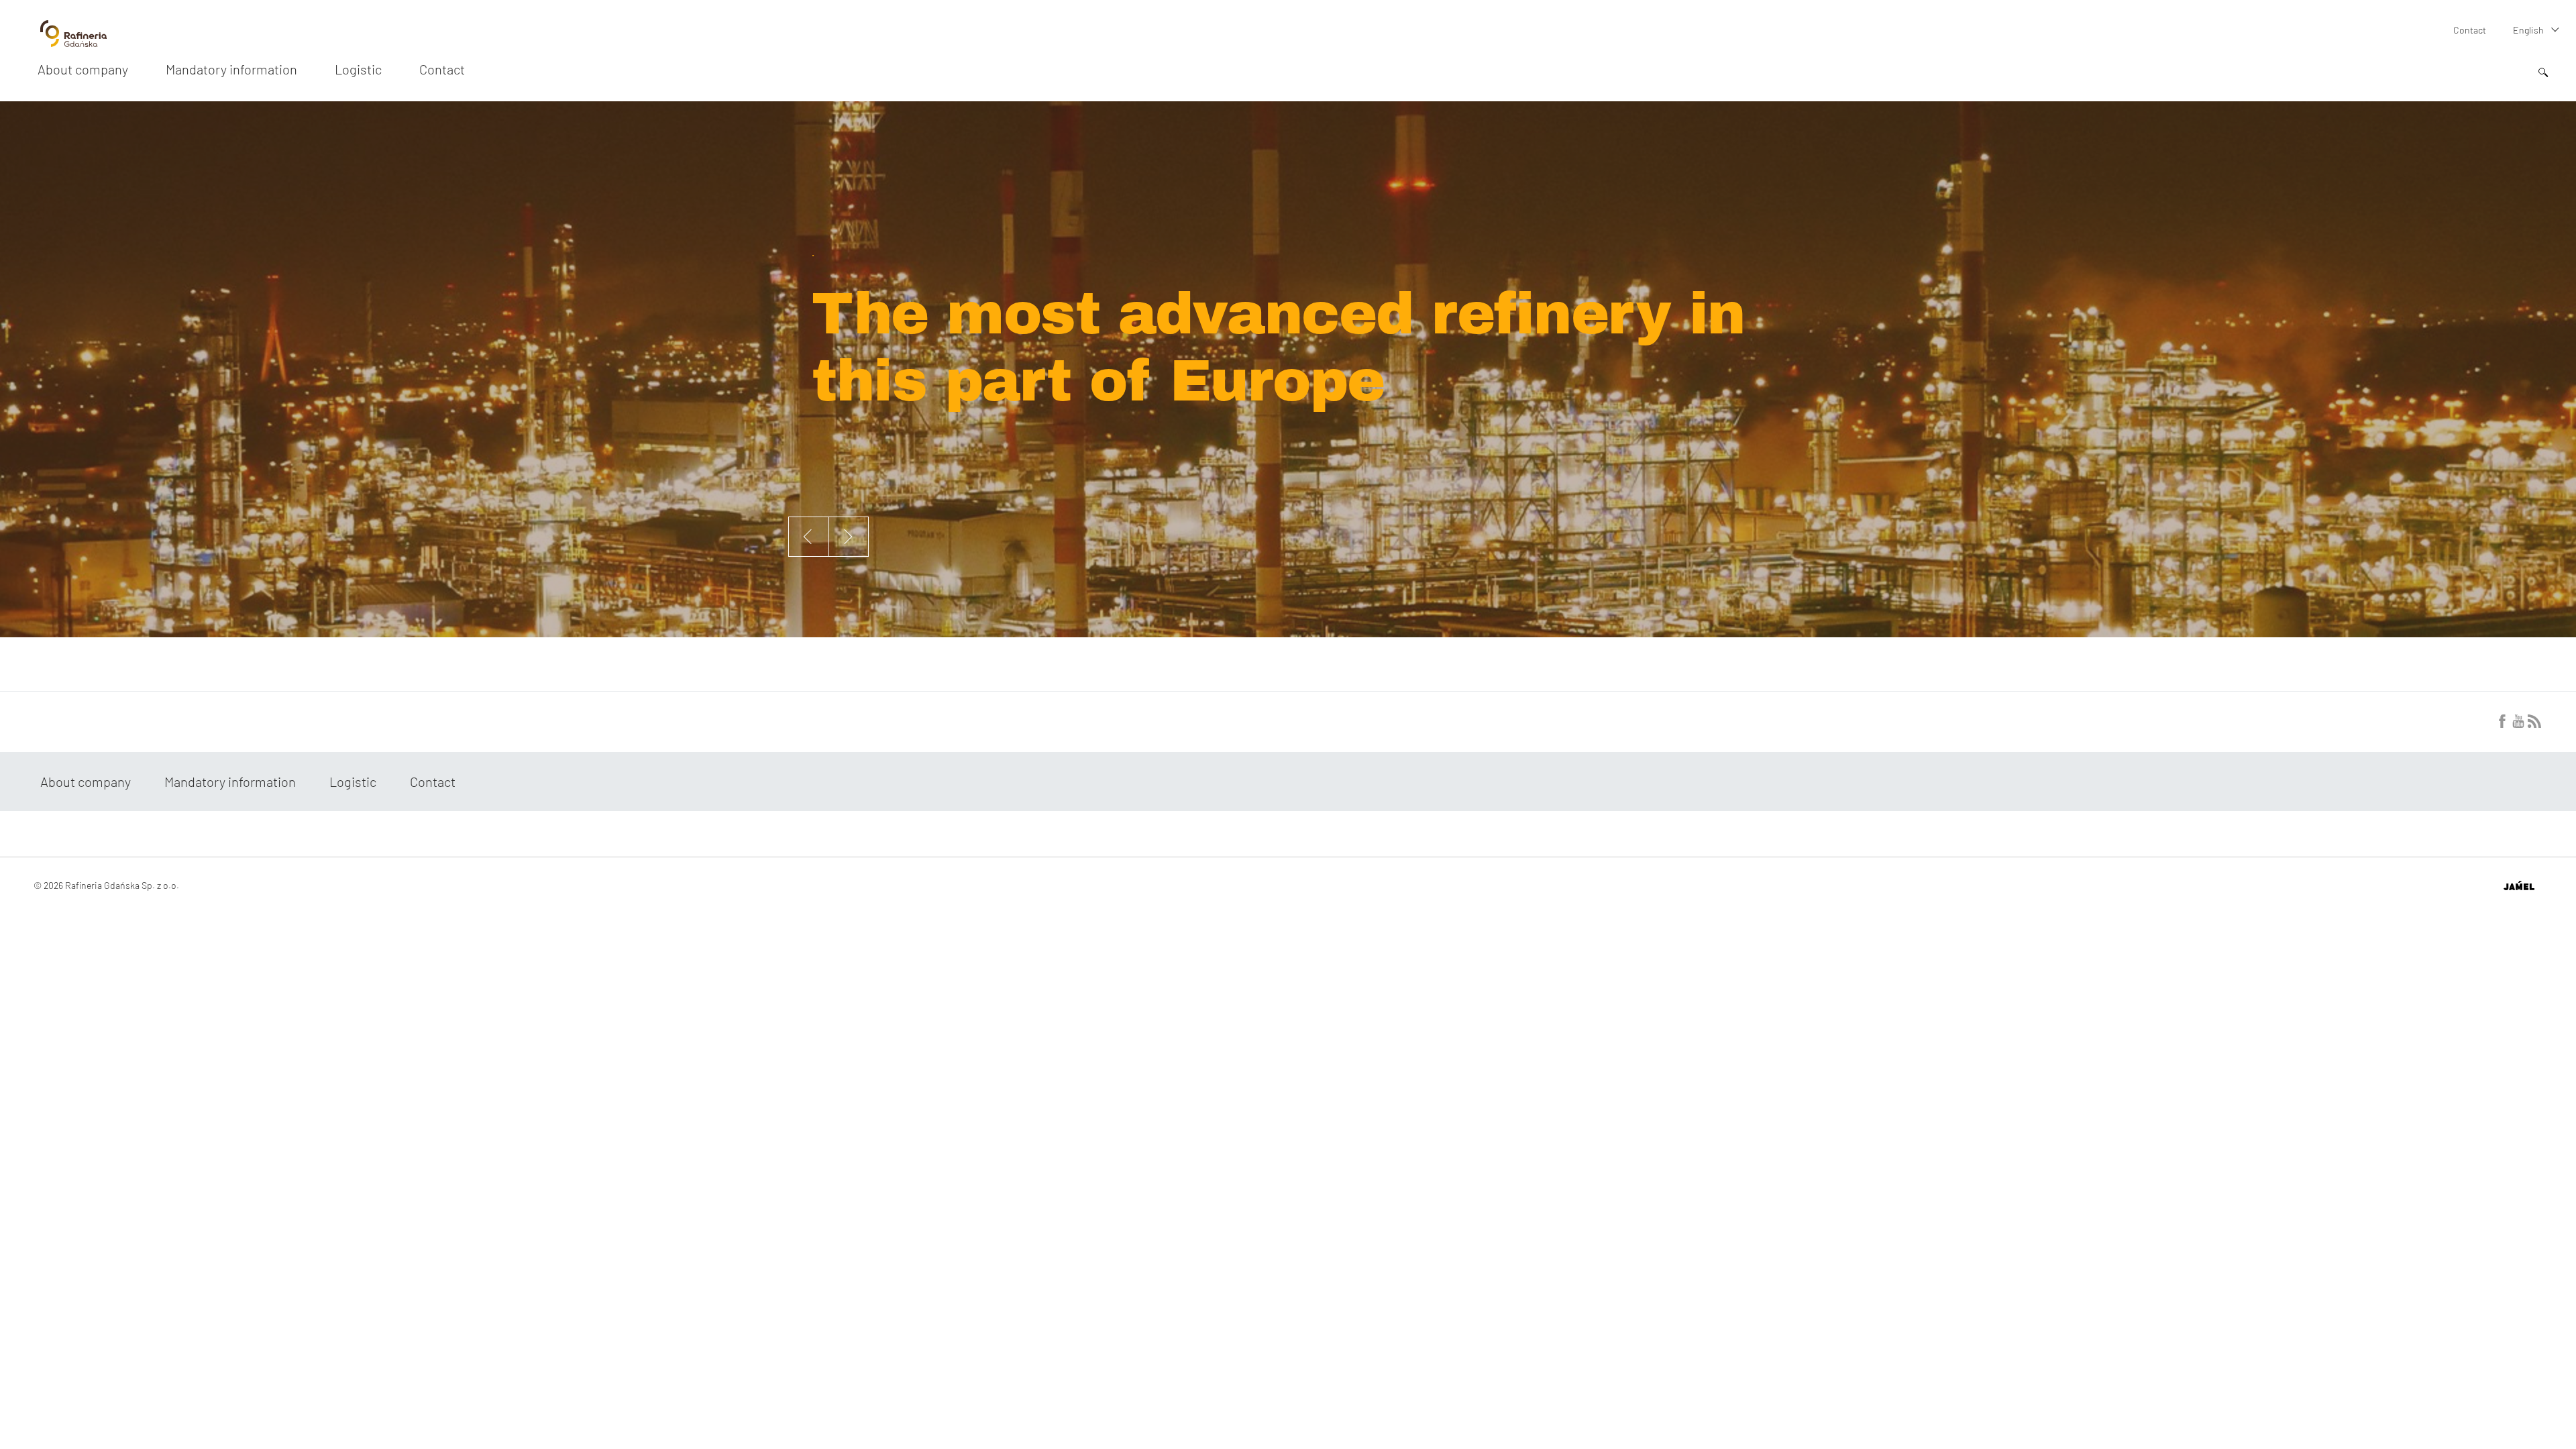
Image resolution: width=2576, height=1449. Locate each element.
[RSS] (2534, 724)
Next (849, 537)
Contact (2470, 30)
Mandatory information (231, 69)
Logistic (358, 69)
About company (83, 69)
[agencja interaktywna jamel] (2519, 885)
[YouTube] (2518, 724)
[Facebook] (2502, 724)
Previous (808, 537)
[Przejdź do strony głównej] (73, 42)
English (2528, 30)
